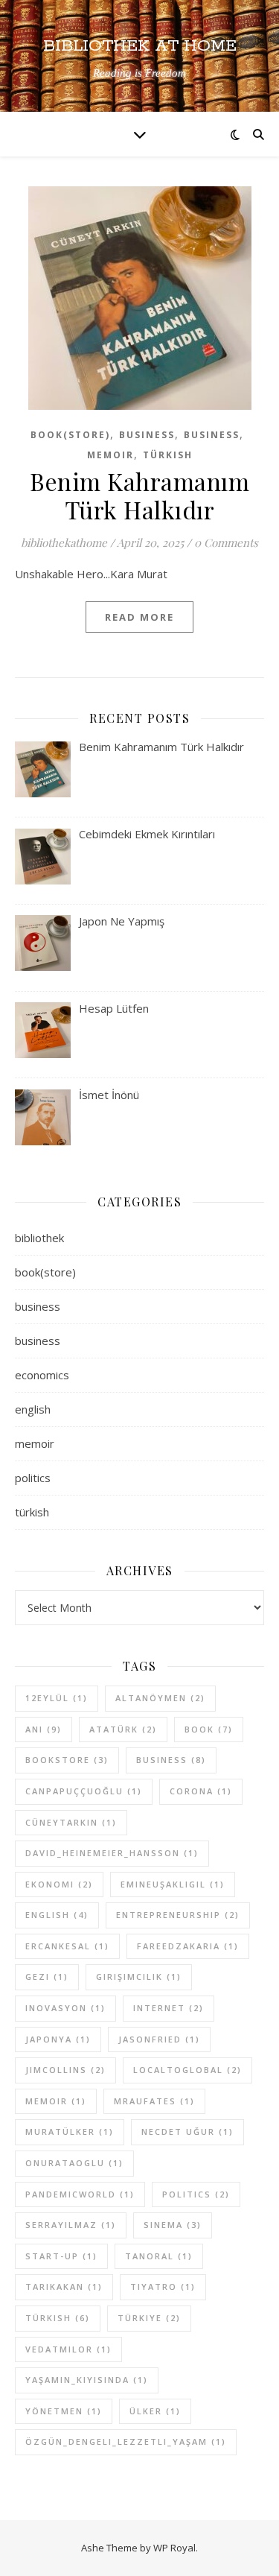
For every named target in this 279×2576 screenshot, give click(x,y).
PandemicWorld (80, 2194)
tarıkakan (64, 2287)
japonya (58, 2039)
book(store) (70, 435)
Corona (201, 1791)
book (209, 1729)
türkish (168, 455)
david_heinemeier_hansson (112, 1853)
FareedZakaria (188, 1946)
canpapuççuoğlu (84, 1791)
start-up (61, 2256)
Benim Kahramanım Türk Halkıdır (139, 495)
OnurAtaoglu (74, 2163)
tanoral (159, 2256)
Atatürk (123, 1729)
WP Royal (174, 2548)
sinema (173, 2225)
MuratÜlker (70, 2132)
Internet (169, 2008)
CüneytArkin (71, 1822)
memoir (110, 455)
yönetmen (64, 2411)
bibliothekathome (64, 542)
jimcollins (65, 2070)
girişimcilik (139, 1977)
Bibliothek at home (140, 47)
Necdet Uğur (187, 2132)
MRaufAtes (154, 2101)
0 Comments (226, 542)
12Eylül (57, 1698)
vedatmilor (68, 2349)
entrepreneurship (178, 1915)
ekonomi (59, 1884)
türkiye (149, 2318)
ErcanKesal (67, 1946)
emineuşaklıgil (173, 1884)
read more (139, 617)
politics (33, 1478)
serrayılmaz (71, 2225)
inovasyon (65, 2008)
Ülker (155, 2411)
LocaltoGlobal (187, 2070)
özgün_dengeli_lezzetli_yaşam (126, 2441)
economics (42, 1375)
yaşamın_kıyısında (87, 2380)
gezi (47, 1977)
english (33, 1409)
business (147, 435)
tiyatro (163, 2287)
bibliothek (39, 1238)
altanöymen (160, 1698)
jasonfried (159, 2039)
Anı (44, 1729)
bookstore (67, 1760)
